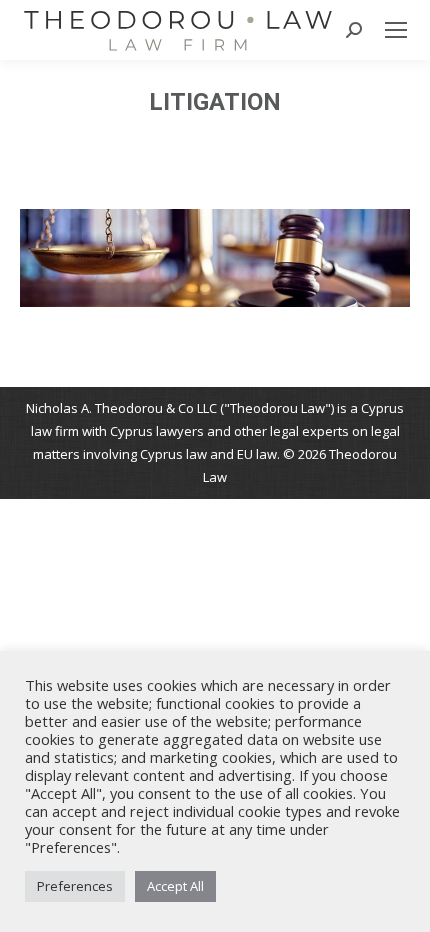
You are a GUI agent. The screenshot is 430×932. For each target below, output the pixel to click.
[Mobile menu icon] (396, 30)
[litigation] (215, 258)
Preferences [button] (75, 886)
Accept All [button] (175, 886)
